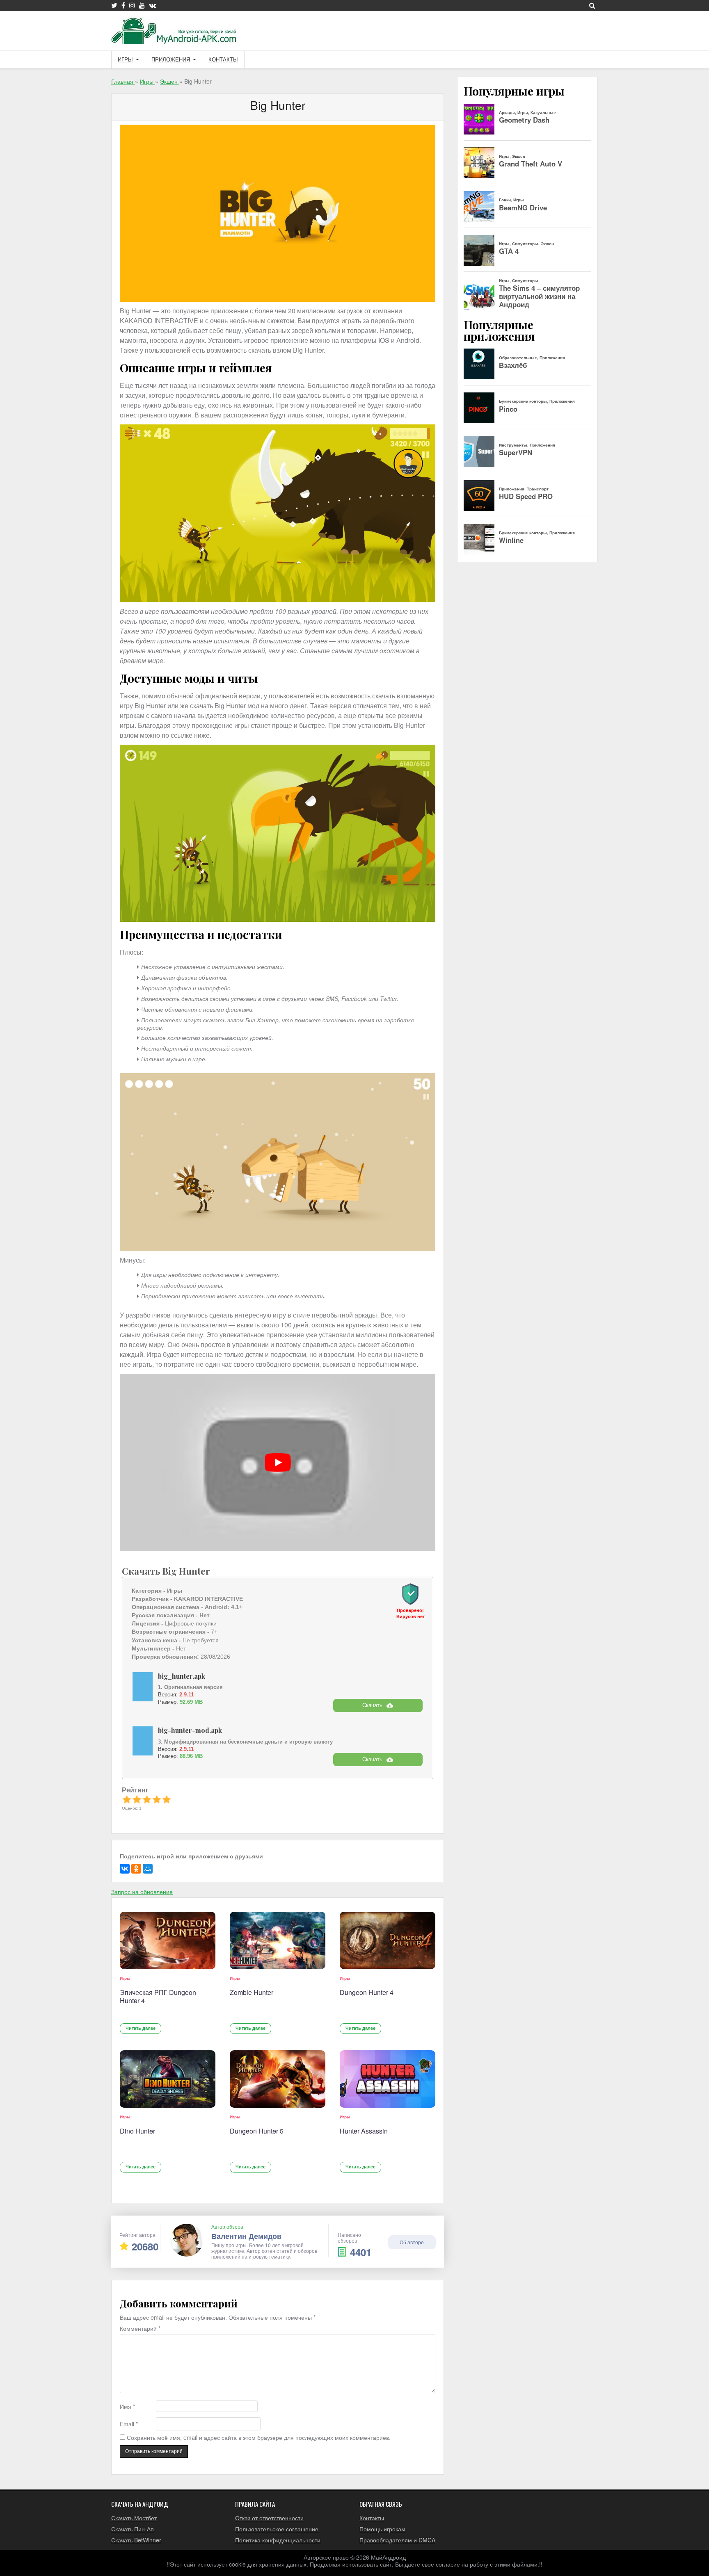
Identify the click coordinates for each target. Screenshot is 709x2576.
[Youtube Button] (142, 5)
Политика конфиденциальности (278, 2540)
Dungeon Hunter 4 (367, 1992)
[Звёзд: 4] (157, 1799)
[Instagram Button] (132, 5)
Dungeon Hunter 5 (257, 2131)
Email (129, 2424)
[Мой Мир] (148, 1869)
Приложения (171, 60)
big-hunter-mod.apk (190, 1730)
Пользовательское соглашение (277, 2529)
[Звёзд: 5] (167, 1799)
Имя (127, 2406)
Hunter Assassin (364, 2131)
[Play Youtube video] (278, 1462)
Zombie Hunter (252, 1992)
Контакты (223, 60)
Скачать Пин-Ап (133, 2529)
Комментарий (140, 2329)
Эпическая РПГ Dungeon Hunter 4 (158, 1996)
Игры (125, 60)
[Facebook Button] (123, 5)
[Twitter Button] (114, 5)
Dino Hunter (137, 2131)
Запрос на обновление (142, 1892)
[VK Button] (152, 5)
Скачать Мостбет (134, 2518)
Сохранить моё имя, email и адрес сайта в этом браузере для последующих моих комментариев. (259, 2438)
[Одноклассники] (136, 1869)
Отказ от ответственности (269, 2518)
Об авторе (412, 2242)
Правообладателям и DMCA (397, 2540)
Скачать (372, 1705)
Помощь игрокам (382, 2529)
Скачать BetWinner (136, 2540)
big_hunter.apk (182, 1676)
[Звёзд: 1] (127, 1799)
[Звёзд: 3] (147, 1799)
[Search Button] (592, 5)
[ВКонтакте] (125, 1869)
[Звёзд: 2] (137, 1799)
